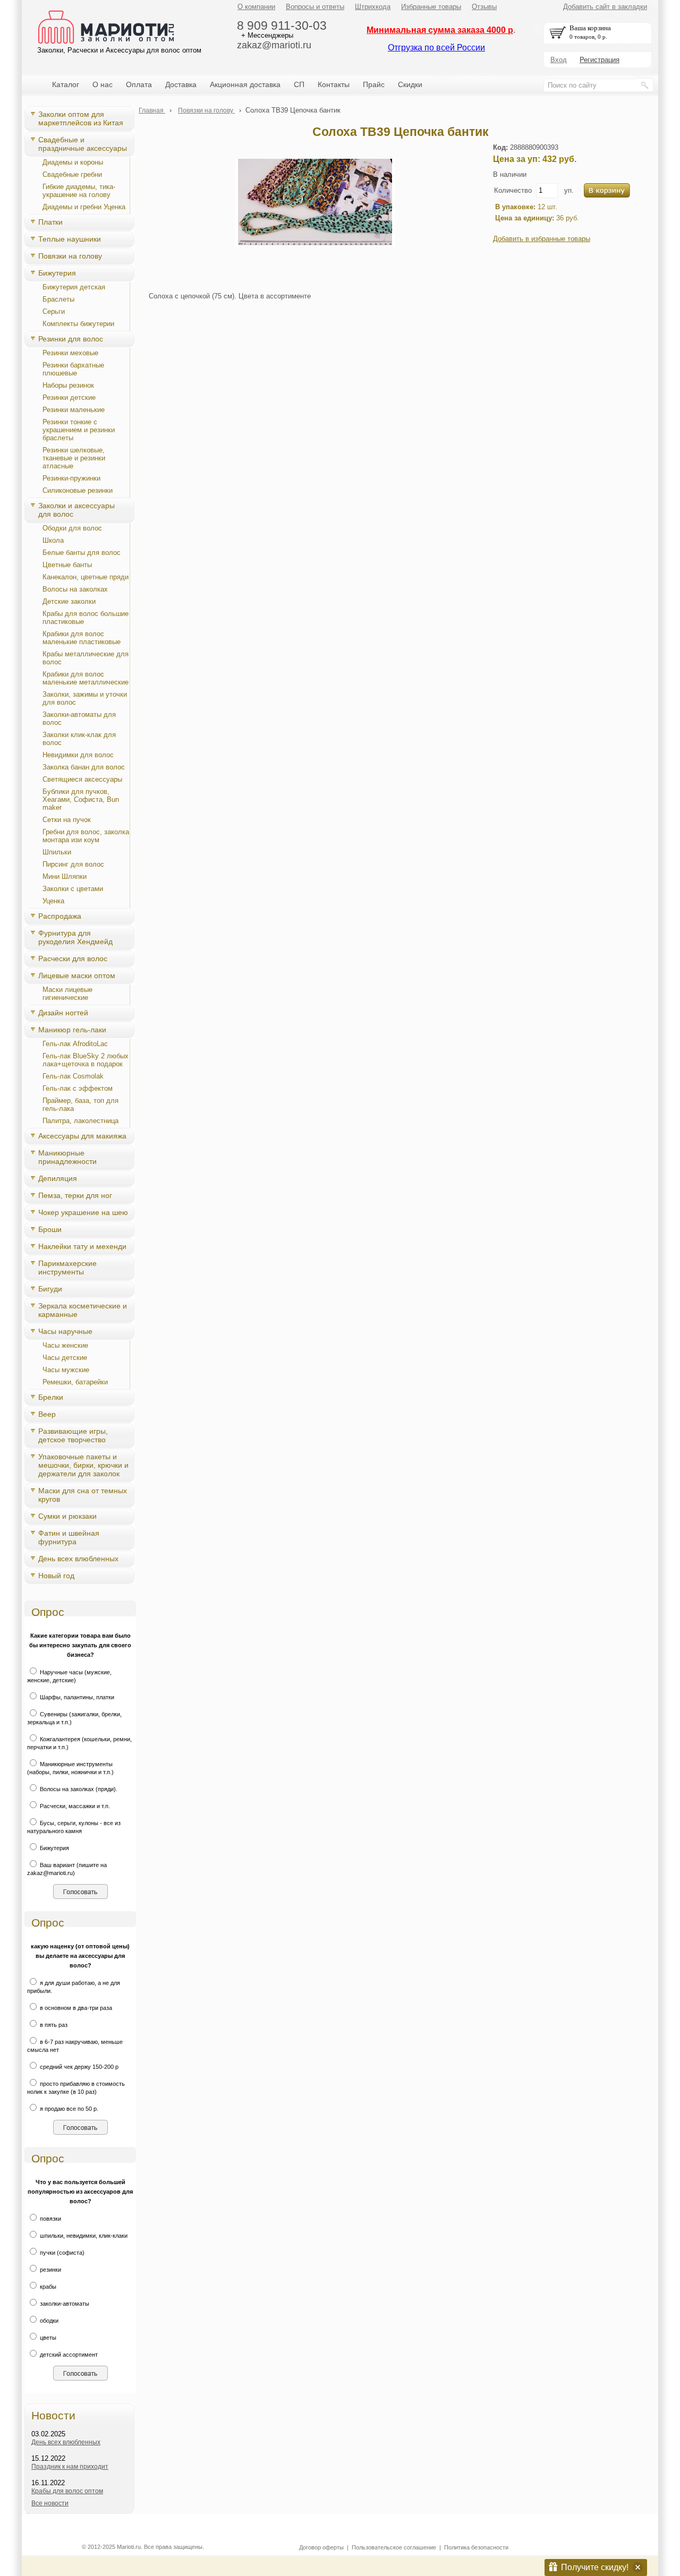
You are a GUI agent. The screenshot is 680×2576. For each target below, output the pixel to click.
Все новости (50, 2503)
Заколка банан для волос (84, 767)
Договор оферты (321, 2547)
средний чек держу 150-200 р (78, 2067)
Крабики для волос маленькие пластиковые (82, 638)
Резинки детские (69, 397)
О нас (103, 84)
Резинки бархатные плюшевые (73, 369)
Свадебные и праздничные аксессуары (83, 144)
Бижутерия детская (74, 287)
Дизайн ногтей (63, 1013)
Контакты (334, 84)
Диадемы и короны (73, 162)
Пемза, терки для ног (75, 1195)
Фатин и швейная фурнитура (69, 1537)
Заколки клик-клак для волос (79, 739)
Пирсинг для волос (73, 864)
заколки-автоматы (64, 2304)
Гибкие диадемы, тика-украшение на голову (79, 191)
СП (299, 84)
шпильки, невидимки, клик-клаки (83, 2236)
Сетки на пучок (67, 820)
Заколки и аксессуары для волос (76, 510)
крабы (47, 2287)
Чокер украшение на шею (83, 1212)
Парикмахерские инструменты (67, 1268)
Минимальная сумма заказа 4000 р (440, 30)
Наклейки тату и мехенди (82, 1246)
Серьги (54, 311)
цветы (47, 2338)
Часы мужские (66, 1370)
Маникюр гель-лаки (72, 1030)
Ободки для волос (72, 528)
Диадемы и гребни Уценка (84, 207)
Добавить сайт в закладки (605, 7)
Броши (50, 1229)
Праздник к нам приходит (70, 2467)
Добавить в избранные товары (542, 239)
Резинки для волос (71, 339)
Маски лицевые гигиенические (67, 994)
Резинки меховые (70, 353)
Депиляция (58, 1178)
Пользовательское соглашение (394, 2547)
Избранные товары (431, 7)
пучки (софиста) (61, 2253)
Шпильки (57, 852)
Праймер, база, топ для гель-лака (80, 1105)
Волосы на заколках (75, 589)
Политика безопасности (476, 2547)
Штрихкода (373, 7)
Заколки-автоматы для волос (79, 718)
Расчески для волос (73, 958)
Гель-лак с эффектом (78, 1088)
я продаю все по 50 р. (68, 2109)
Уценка (53, 901)
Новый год (56, 1576)
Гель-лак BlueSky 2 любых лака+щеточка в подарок (86, 1060)
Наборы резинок (68, 385)
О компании (256, 7)
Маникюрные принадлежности (67, 1157)
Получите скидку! (595, 2567)
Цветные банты (67, 565)
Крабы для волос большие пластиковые (86, 618)
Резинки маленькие (74, 410)
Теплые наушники (70, 239)
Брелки (51, 1397)
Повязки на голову (70, 256)
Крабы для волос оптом (67, 2491)
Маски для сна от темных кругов (83, 1495)
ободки (48, 2321)
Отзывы (484, 7)
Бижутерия (57, 273)
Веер (47, 1414)
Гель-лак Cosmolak (73, 1076)
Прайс (374, 84)
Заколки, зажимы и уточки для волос (85, 698)
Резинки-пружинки (71, 478)
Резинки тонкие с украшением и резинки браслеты (79, 430)
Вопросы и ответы (315, 7)
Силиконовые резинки (78, 490)
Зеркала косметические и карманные (83, 1310)
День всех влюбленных (78, 1559)
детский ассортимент (68, 2355)
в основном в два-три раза (75, 2008)
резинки (50, 2270)
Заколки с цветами (73, 889)
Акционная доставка (245, 84)
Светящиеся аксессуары (82, 779)
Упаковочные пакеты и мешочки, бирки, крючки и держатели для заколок (83, 1465)
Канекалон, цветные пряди (86, 577)
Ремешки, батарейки (75, 1382)
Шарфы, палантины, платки (76, 1697)
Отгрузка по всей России (436, 48)
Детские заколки (69, 601)
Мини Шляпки (65, 876)
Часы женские (65, 1345)
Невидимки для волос (78, 755)
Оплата (139, 84)
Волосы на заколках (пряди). (78, 1789)
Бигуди (50, 1289)
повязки (50, 2219)
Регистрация (600, 60)
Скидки (410, 84)
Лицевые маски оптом (77, 975)
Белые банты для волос (82, 553)
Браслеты (58, 299)
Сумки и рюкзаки (67, 1516)
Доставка (181, 84)
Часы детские (65, 1358)
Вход (559, 60)
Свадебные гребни (72, 174)
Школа (53, 540)
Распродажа (60, 916)
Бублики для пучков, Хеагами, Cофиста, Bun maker (81, 799)
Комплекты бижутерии (78, 324)
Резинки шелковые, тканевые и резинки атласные (74, 458)
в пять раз (53, 2025)
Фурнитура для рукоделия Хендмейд (75, 937)
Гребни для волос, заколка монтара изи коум (86, 836)
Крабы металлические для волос (86, 658)
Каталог (66, 84)
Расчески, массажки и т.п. (74, 1806)
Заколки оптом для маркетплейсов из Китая (81, 118)
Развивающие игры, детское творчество (73, 1435)
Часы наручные (65, 1331)
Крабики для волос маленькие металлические (86, 678)
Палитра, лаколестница (80, 1121)
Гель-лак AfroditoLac (75, 1044)
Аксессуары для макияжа (82, 1136)
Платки (50, 222)
